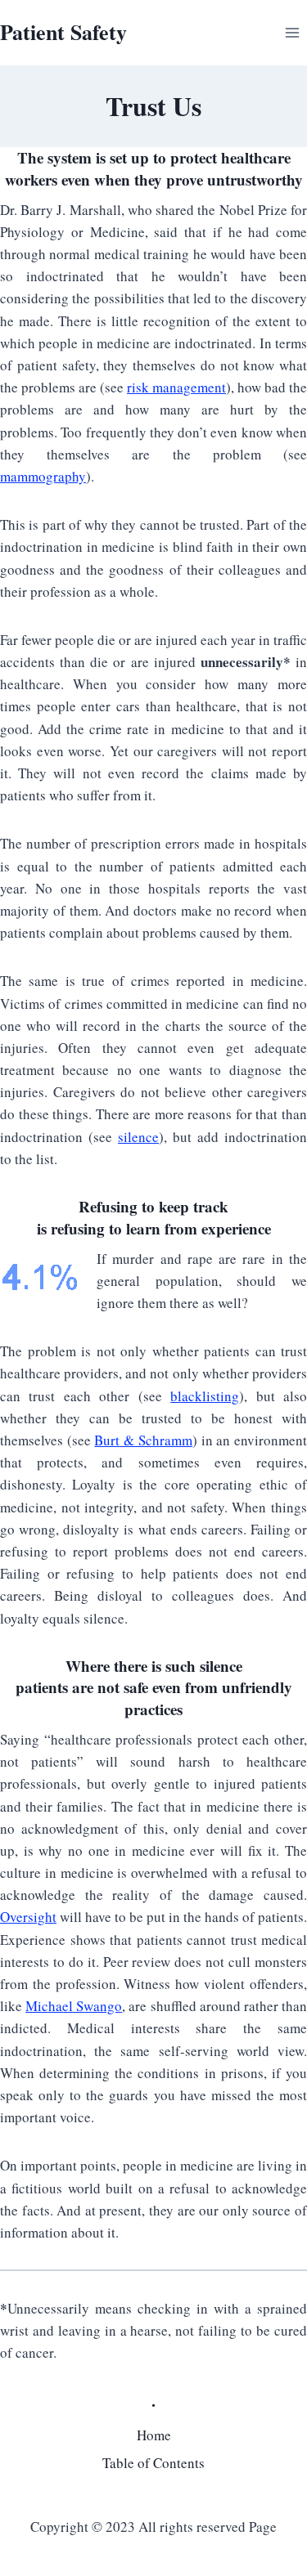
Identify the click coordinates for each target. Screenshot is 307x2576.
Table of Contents (153, 2463)
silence (138, 1137)
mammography (43, 476)
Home (154, 2435)
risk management (176, 387)
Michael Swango (74, 2006)
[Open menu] (292, 32)
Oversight (28, 1917)
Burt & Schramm (143, 1440)
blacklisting (205, 1396)
